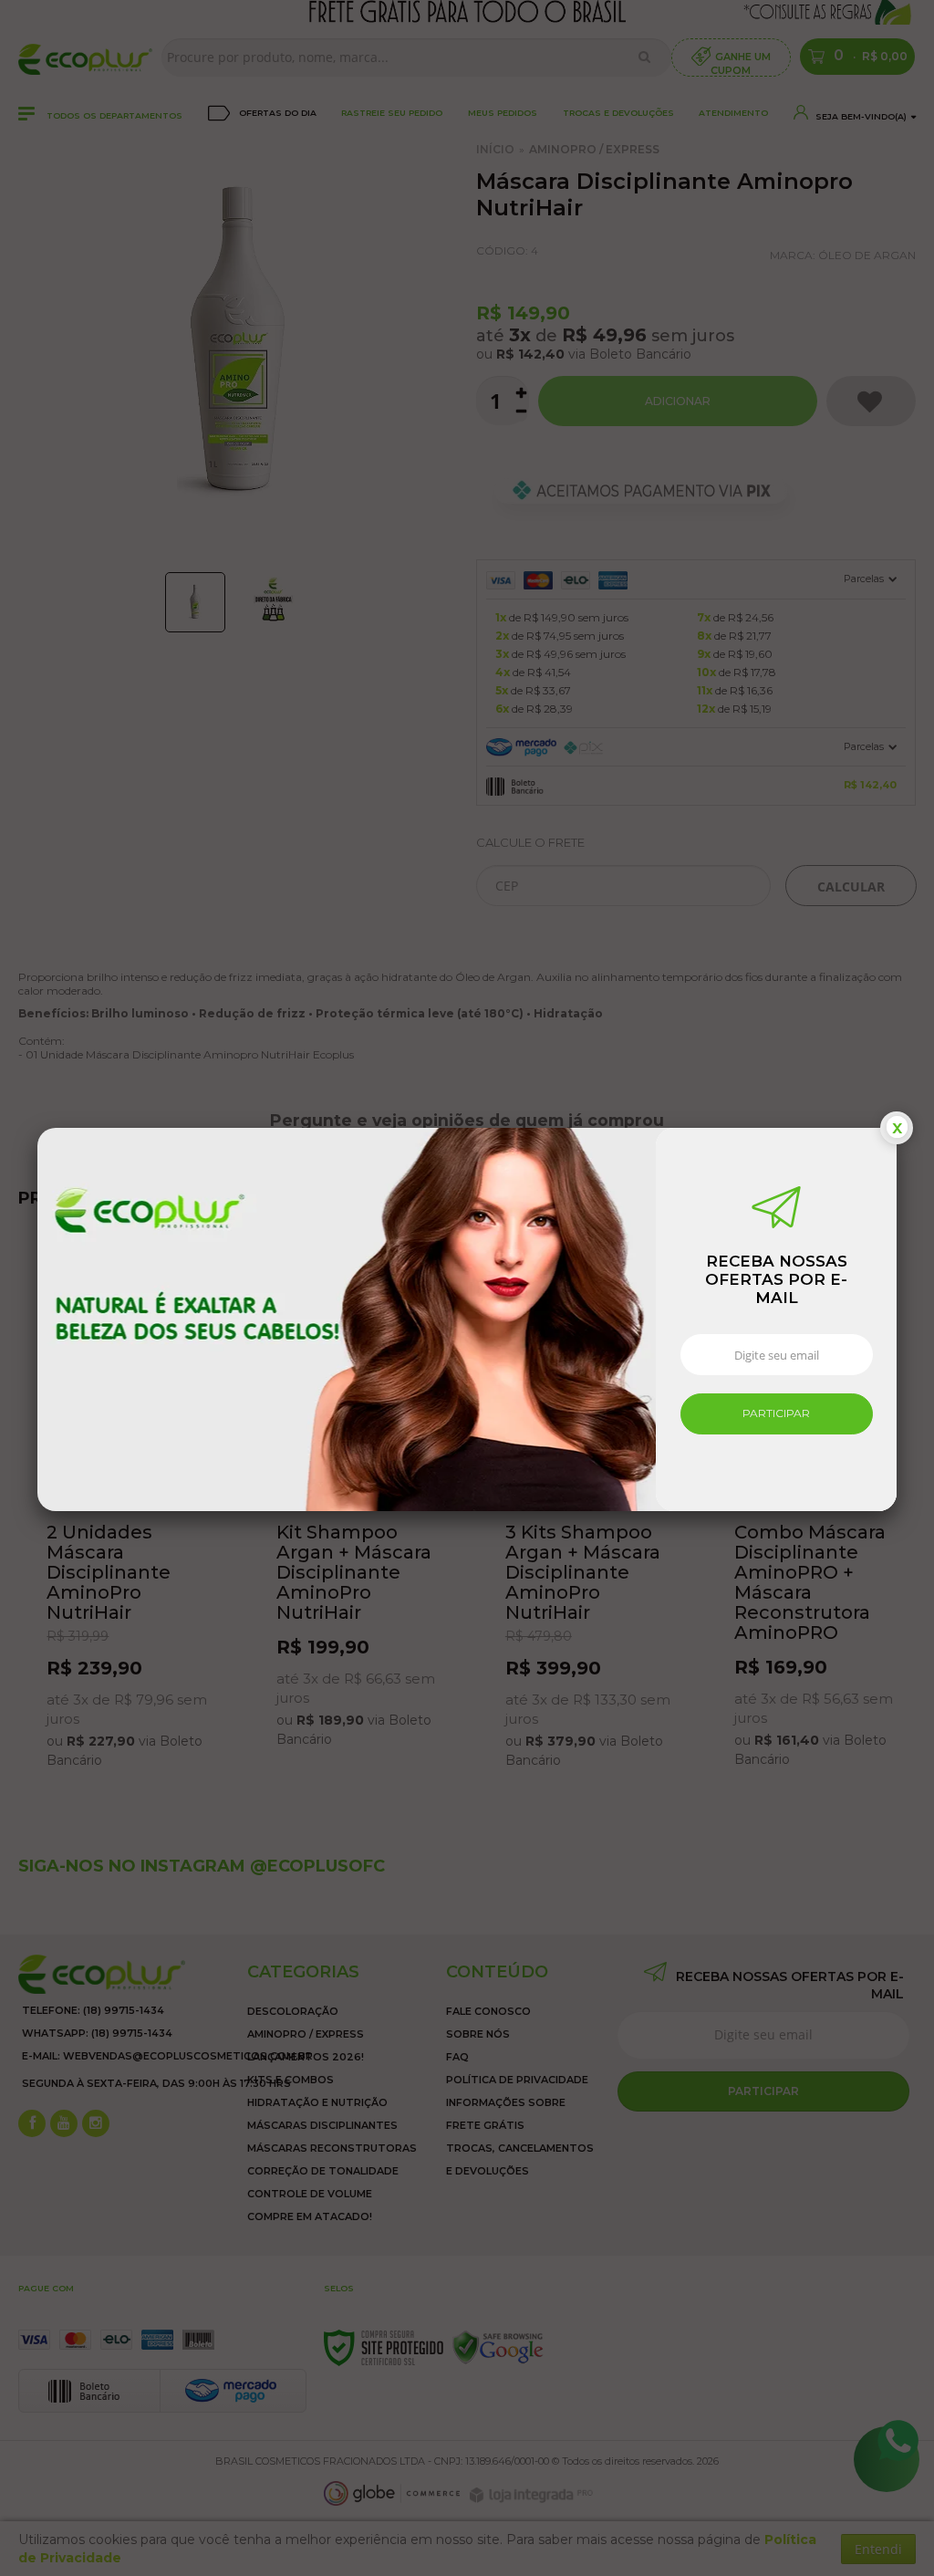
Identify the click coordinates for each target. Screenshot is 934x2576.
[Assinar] (777, 1414)
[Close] (897, 1128)
